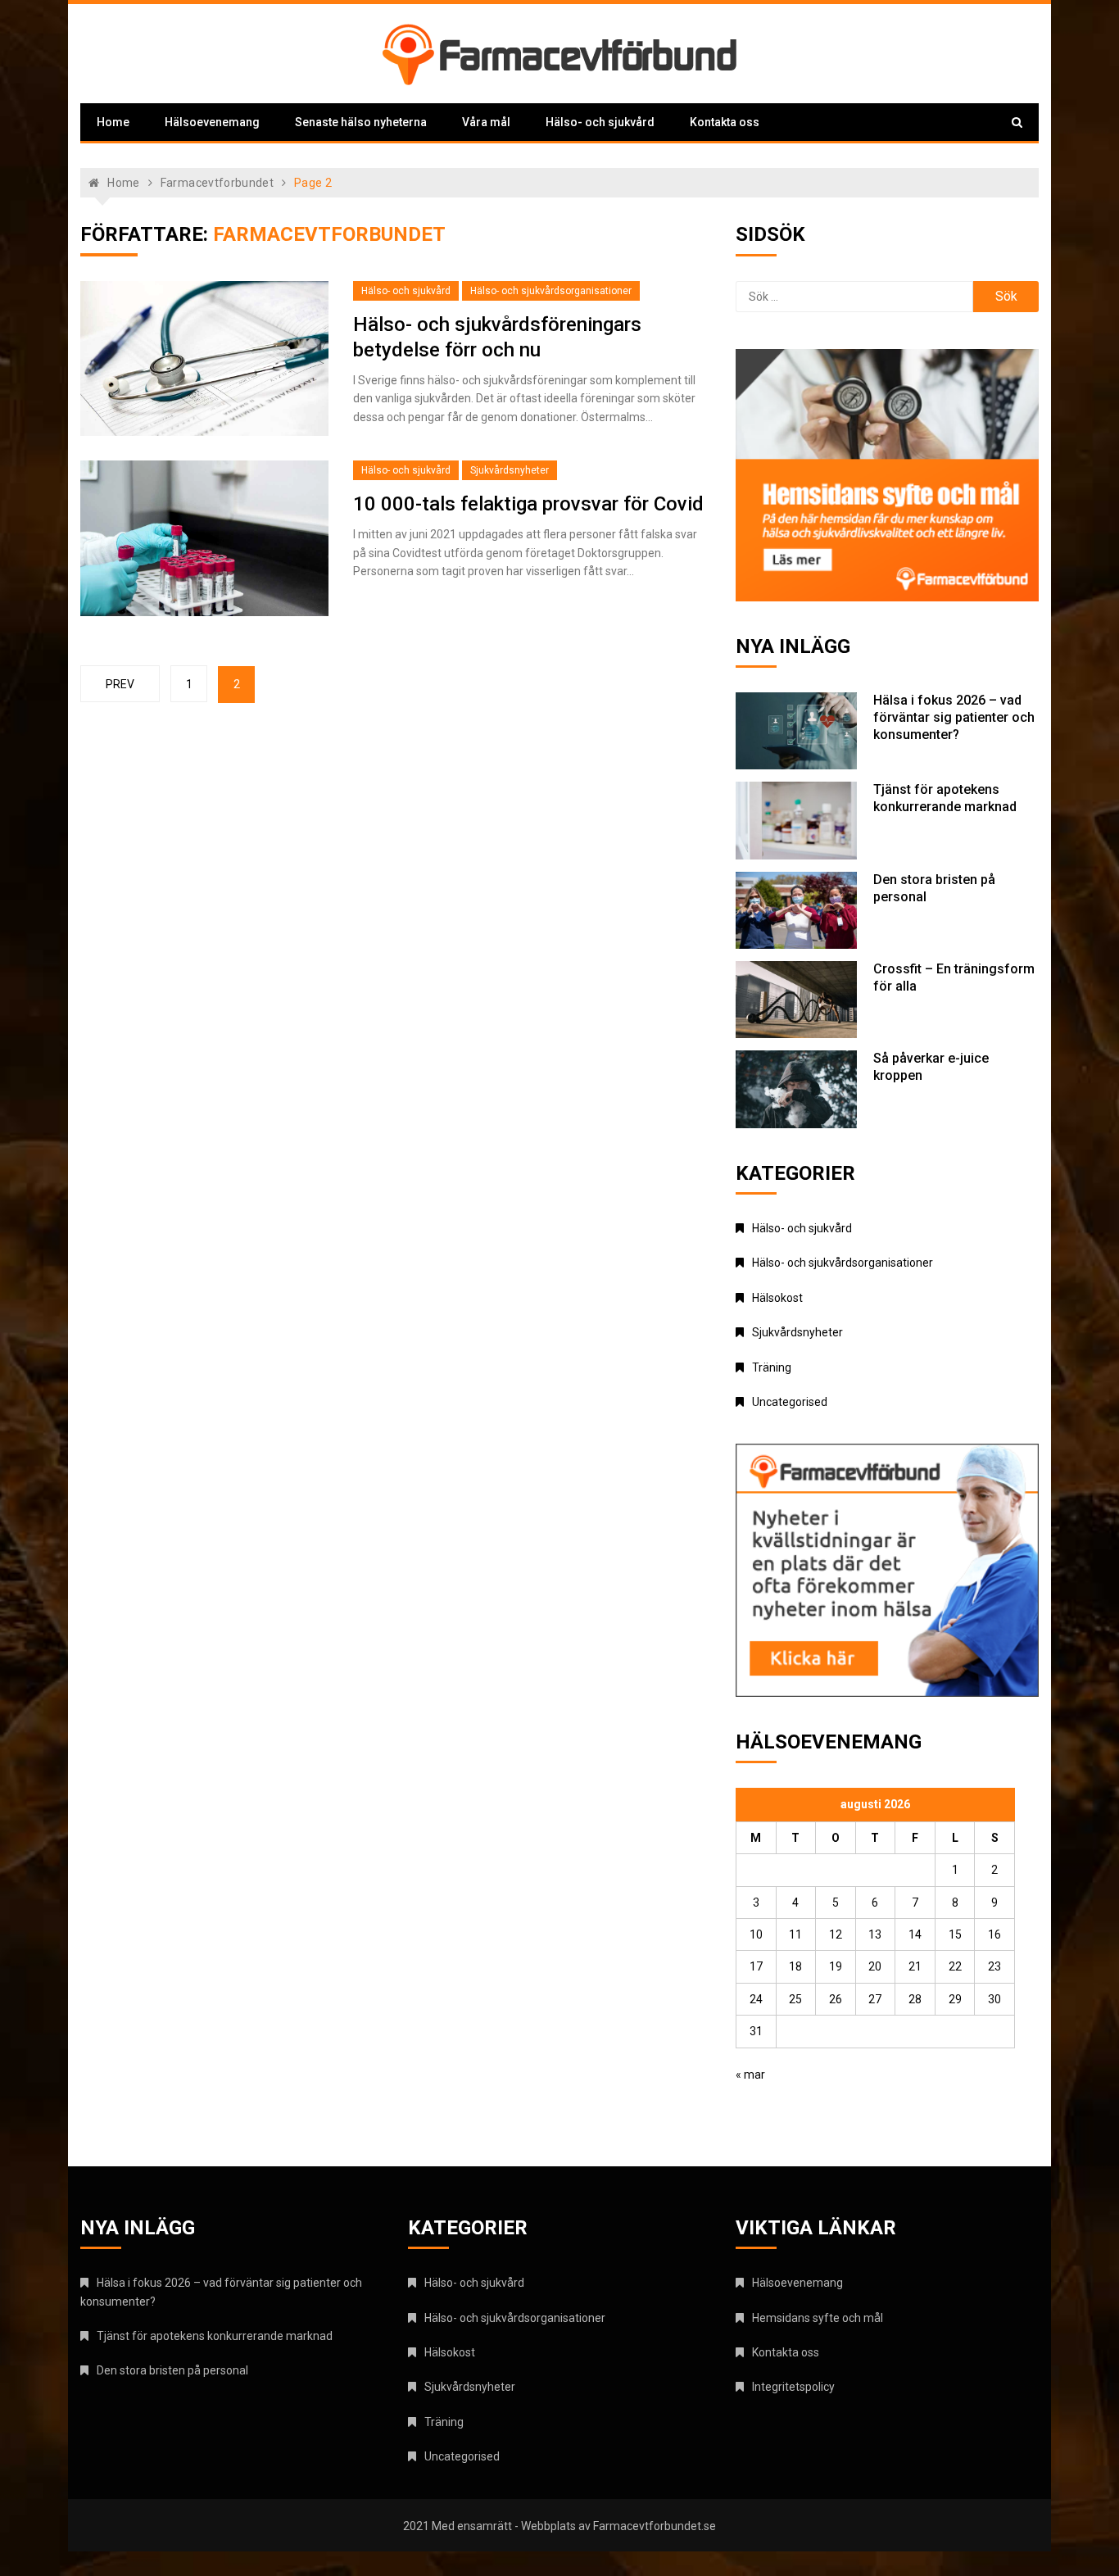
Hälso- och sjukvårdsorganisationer (551, 291)
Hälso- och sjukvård (600, 122)
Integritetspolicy (793, 2387)
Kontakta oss (725, 122)
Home (113, 122)
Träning (772, 1367)
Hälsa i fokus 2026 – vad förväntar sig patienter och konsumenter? (954, 717)
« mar (750, 2075)
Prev (120, 684)
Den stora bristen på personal (172, 2370)
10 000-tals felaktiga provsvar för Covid (528, 504)
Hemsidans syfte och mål (818, 2318)
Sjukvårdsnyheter (510, 470)
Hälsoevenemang (212, 122)
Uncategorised (790, 1402)
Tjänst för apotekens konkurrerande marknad (945, 798)
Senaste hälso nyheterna (361, 122)
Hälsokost (777, 1298)
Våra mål (486, 122)
